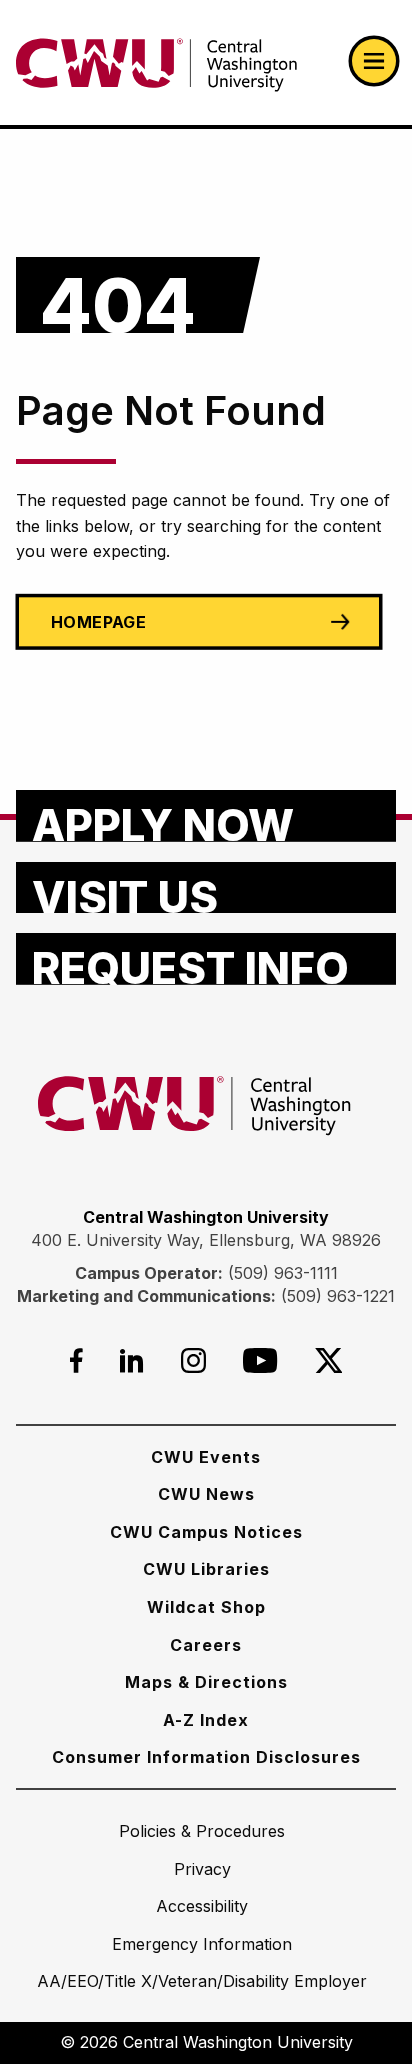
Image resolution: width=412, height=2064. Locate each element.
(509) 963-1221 (338, 1296)
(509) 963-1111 (283, 1273)
